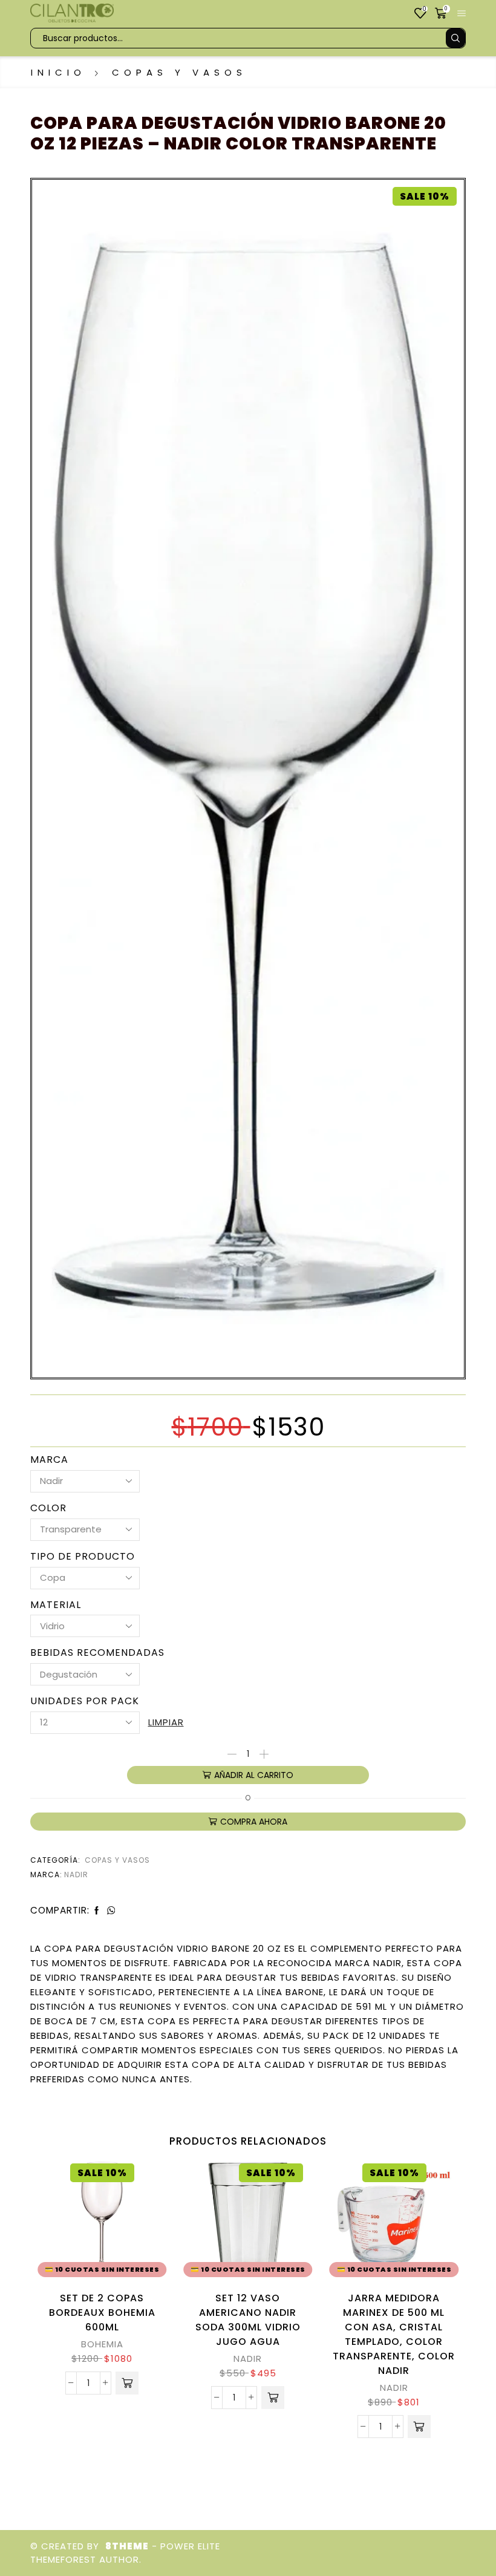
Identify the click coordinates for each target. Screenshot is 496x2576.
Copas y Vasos (179, 72)
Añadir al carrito (254, 1775)
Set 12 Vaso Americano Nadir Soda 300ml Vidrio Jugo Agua (248, 2320)
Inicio (58, 72)
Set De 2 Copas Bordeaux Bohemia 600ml (102, 2313)
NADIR (248, 2359)
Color (48, 1508)
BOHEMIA (102, 2344)
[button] (127, 2383)
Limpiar (166, 1722)
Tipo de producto (83, 1557)
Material (56, 1605)
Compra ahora (254, 1822)
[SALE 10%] (248, 775)
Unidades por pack (85, 1701)
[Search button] (455, 38)
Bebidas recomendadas (97, 1653)
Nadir (76, 1875)
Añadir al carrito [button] (142, 2229)
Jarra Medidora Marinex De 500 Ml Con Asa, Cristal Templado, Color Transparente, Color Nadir (394, 2334)
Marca (49, 1460)
